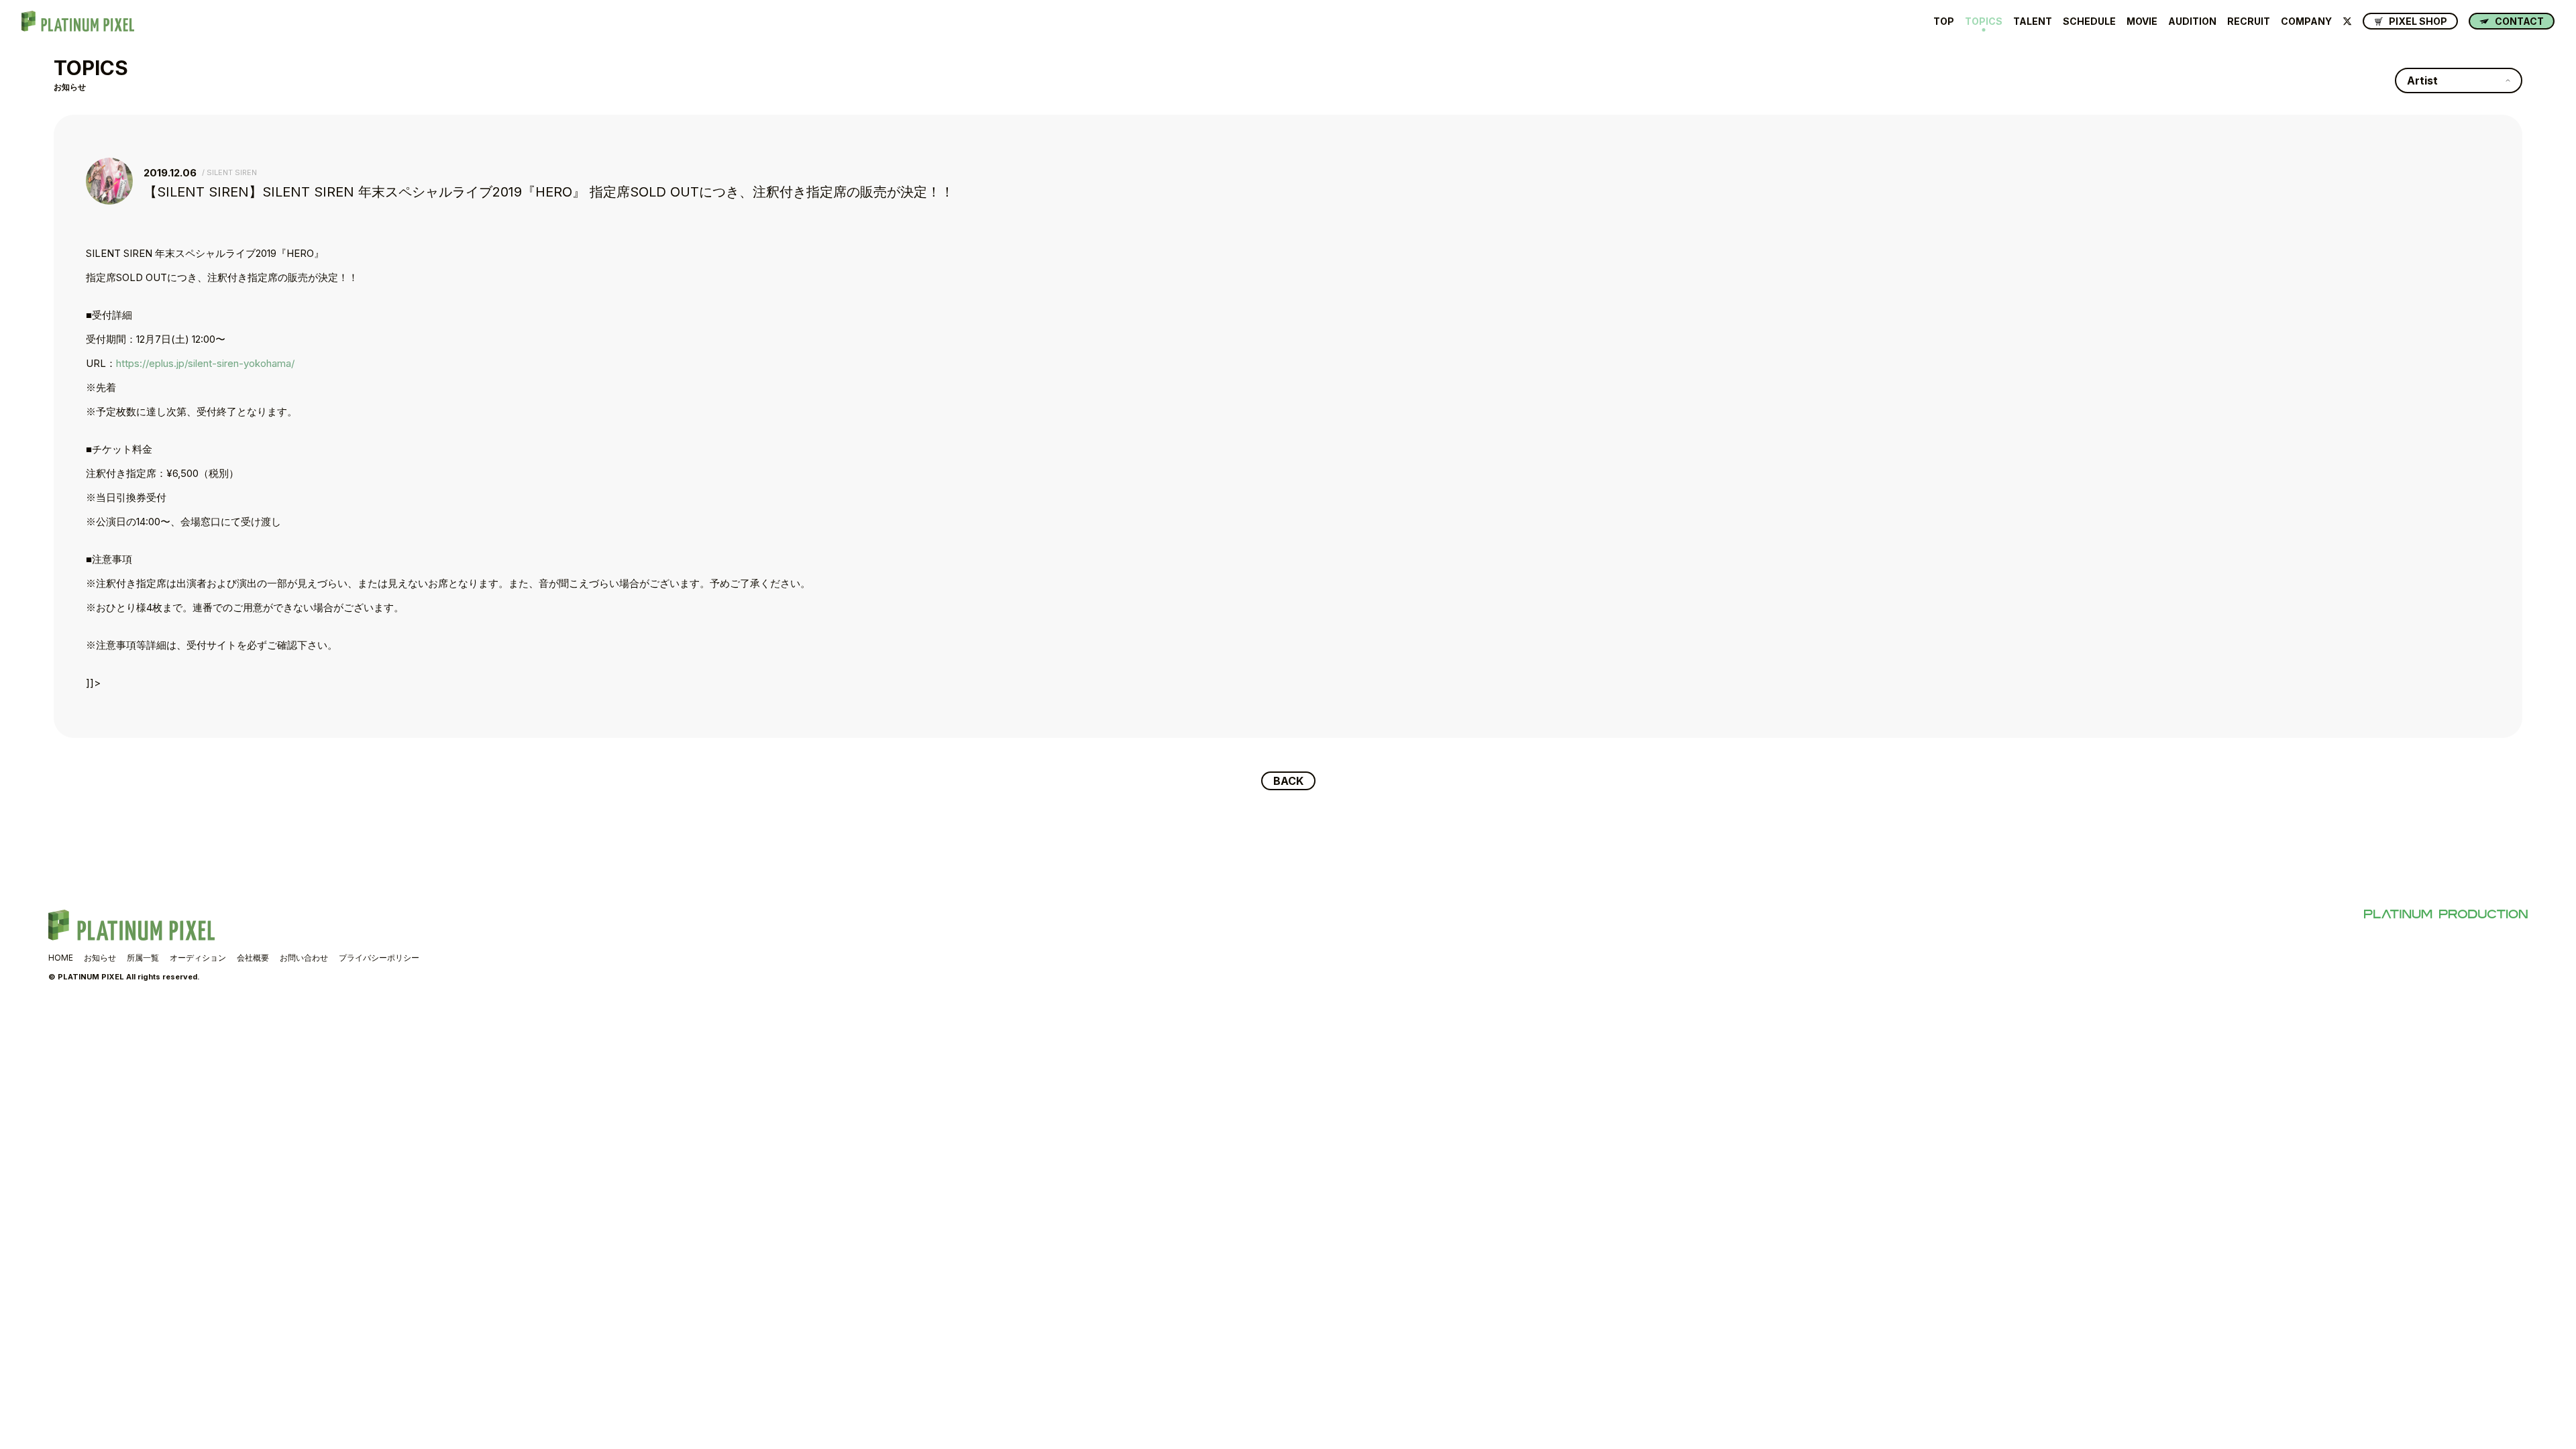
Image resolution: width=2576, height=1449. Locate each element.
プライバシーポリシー (379, 958)
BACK (1288, 781)
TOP (1944, 21)
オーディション (198, 958)
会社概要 (253, 958)
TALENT (2033, 21)
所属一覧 (143, 958)
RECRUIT (2249, 21)
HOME (61, 958)
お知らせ (100, 958)
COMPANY (2306, 21)
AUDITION (2192, 21)
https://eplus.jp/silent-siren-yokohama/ (205, 363)
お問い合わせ (304, 958)
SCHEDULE (2089, 21)
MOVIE (2142, 21)
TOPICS (1984, 21)
